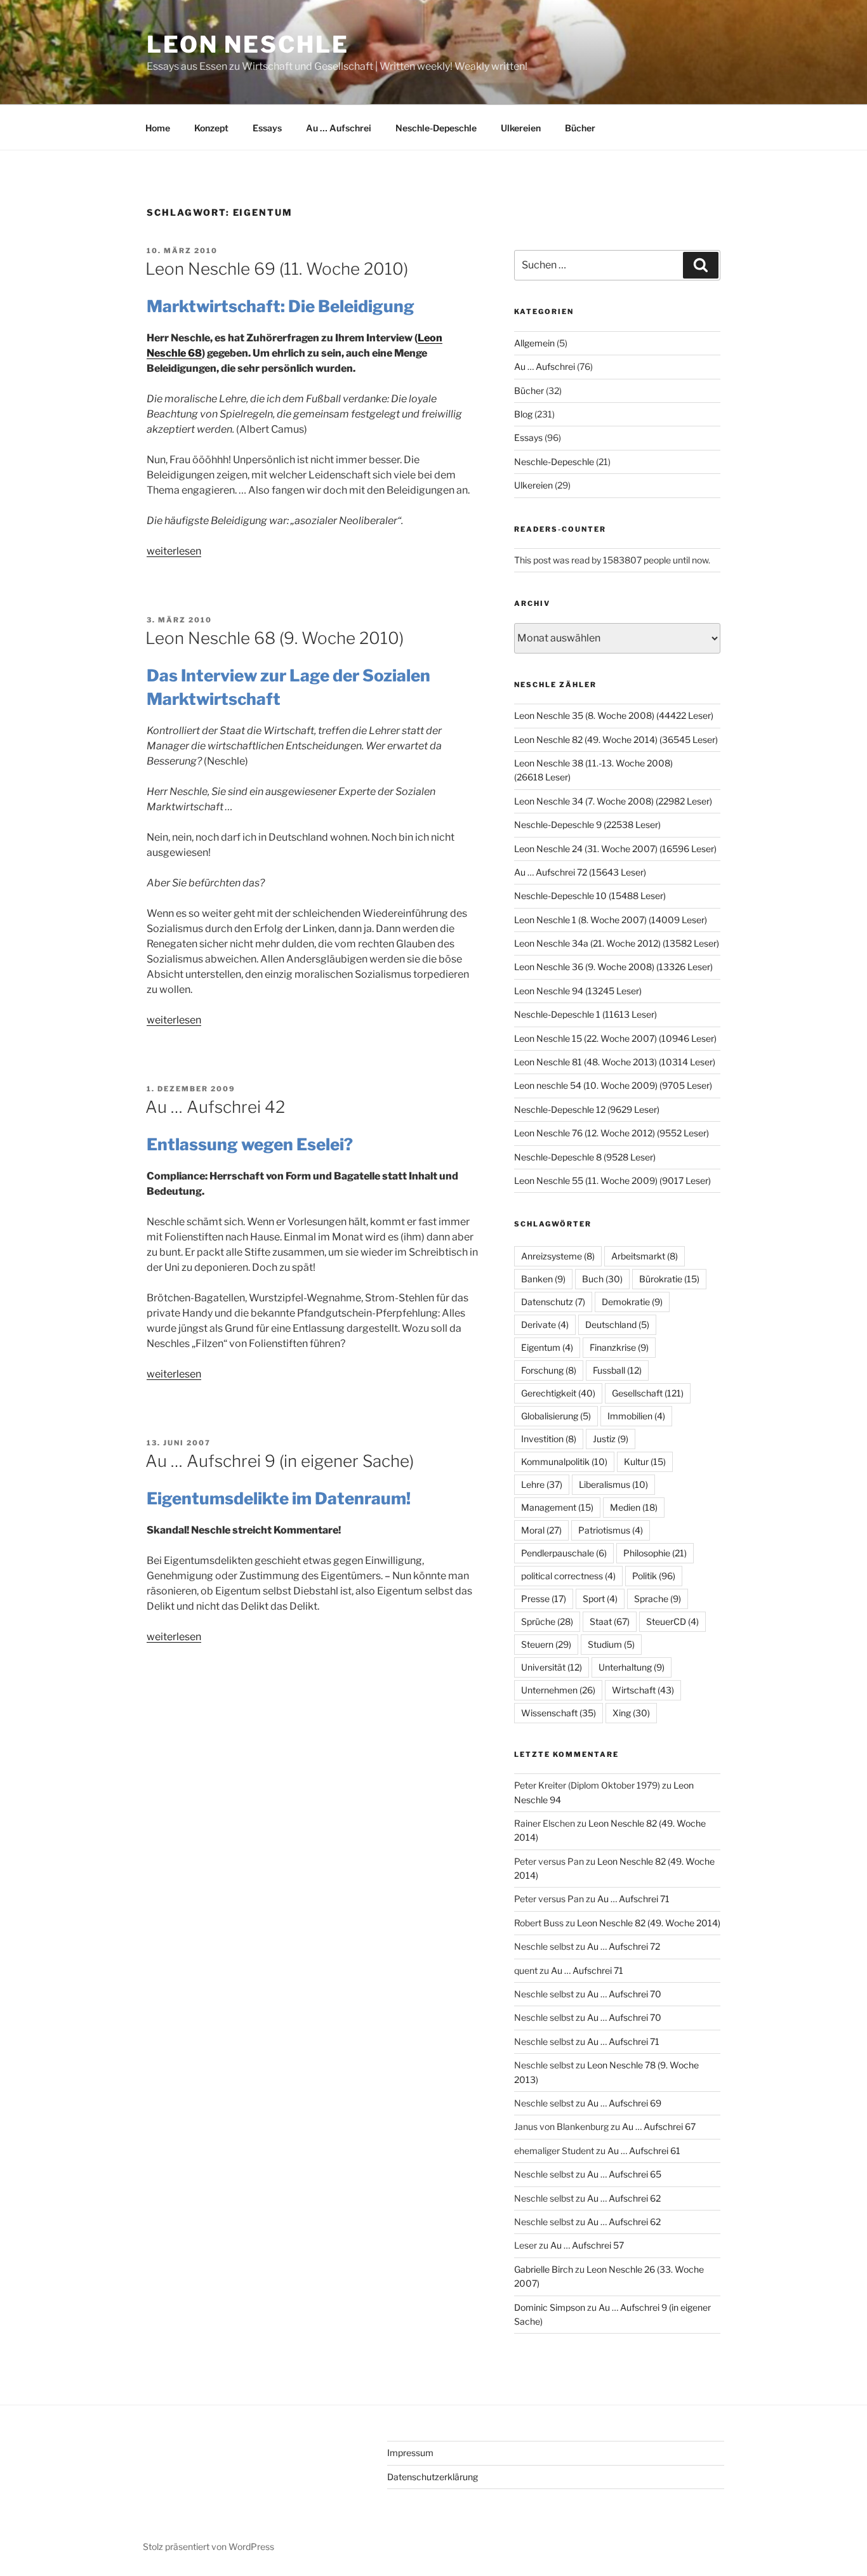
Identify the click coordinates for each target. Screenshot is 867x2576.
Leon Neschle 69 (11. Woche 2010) (277, 269)
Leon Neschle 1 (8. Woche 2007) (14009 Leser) (611, 920)
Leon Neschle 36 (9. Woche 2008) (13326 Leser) (613, 967)
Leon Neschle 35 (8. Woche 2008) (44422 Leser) (614, 715)
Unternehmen (558, 1690)
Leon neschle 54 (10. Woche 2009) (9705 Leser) (613, 1085)
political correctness (568, 1576)
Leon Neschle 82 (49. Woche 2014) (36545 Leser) (616, 739)
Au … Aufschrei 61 (644, 2151)
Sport (600, 1599)
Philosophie (655, 1553)
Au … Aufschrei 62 (624, 2198)
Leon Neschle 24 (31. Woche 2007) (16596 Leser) (615, 849)
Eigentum (547, 1347)
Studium (611, 1644)
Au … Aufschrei (339, 128)
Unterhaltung (632, 1667)
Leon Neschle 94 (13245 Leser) (578, 991)
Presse (544, 1599)
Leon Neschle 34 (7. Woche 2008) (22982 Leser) (613, 801)
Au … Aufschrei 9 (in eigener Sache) (280, 1461)
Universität (552, 1667)
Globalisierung (556, 1416)
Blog (523, 414)
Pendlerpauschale (564, 1553)
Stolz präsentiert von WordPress (208, 2546)
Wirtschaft (643, 1690)
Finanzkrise (619, 1347)
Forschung (549, 1370)
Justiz (611, 1439)
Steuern (546, 1644)
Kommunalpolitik (564, 1462)
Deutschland (617, 1324)
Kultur (645, 1462)
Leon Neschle (248, 44)
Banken (543, 1279)
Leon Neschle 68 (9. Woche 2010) (275, 638)
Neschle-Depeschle (436, 128)
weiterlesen (174, 551)
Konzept (211, 128)
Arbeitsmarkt (645, 1256)
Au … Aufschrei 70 (624, 1994)
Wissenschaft (559, 1713)
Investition (549, 1439)
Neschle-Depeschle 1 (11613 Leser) (586, 1014)
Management (557, 1507)
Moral (541, 1530)
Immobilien (636, 1416)
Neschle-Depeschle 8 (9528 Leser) (585, 1157)
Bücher (580, 128)
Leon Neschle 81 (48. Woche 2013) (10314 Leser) (615, 1062)
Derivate (545, 1324)
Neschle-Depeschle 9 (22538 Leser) (587, 825)
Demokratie (632, 1302)
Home (158, 128)
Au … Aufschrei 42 (215, 1107)
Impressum (410, 2453)
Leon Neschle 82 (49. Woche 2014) (649, 1923)
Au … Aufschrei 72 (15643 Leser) (580, 872)
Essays (267, 128)
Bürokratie (669, 1279)
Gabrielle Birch (544, 2269)
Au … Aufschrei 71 (633, 1899)
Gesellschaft (648, 1393)
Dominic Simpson (550, 2307)
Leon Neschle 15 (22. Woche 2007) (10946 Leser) (615, 1038)
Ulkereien (521, 128)
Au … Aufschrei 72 (624, 1946)
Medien (634, 1507)
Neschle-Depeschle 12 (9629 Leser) (587, 1109)
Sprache (658, 1599)
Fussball (617, 1370)
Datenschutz (553, 1302)
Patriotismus (611, 1530)
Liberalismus (613, 1484)
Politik (654, 1576)
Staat (610, 1621)
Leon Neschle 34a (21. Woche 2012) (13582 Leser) (617, 943)
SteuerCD (672, 1621)
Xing (631, 1713)
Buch (602, 1279)
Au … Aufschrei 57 (587, 2245)
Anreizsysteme (558, 1256)
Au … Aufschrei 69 (624, 2103)
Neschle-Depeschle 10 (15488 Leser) (590, 896)
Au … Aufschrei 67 (659, 2126)
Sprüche (547, 1621)
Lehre (542, 1484)
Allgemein (534, 343)
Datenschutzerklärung (433, 2477)
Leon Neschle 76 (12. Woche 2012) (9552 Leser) (612, 1133)
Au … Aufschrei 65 (624, 2174)
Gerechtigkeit (558, 1393)
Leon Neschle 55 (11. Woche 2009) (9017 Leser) (612, 1180)
